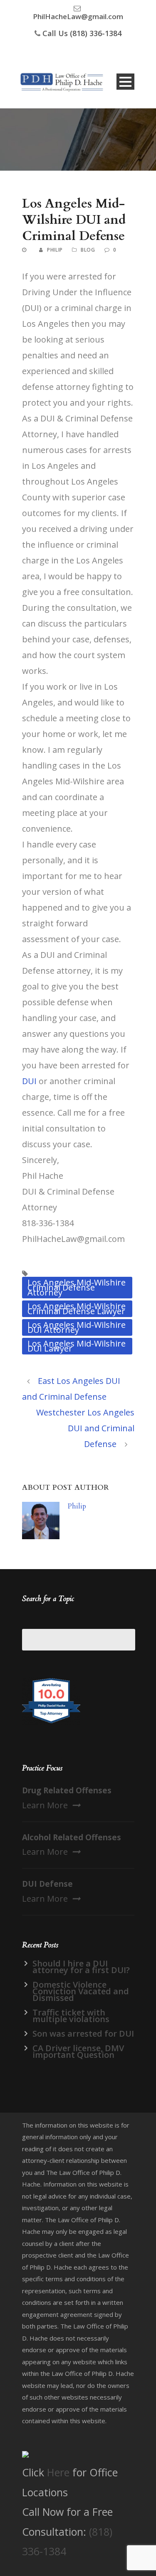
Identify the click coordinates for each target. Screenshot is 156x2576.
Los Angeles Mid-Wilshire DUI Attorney (77, 1327)
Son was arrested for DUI (83, 2034)
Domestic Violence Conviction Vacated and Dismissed (81, 1991)
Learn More (45, 1805)
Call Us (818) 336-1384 (82, 33)
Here (58, 2472)
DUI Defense (47, 1884)
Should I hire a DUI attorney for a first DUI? (81, 1967)
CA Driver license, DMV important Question (78, 2051)
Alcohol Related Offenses (72, 1837)
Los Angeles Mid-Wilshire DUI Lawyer (77, 1346)
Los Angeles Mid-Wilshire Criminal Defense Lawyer (77, 1309)
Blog (88, 250)
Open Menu (125, 82)
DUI (29, 1081)
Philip (55, 250)
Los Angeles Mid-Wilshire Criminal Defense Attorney (77, 1287)
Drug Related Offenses (67, 1790)
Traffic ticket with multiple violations (71, 2016)
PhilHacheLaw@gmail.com (78, 16)
